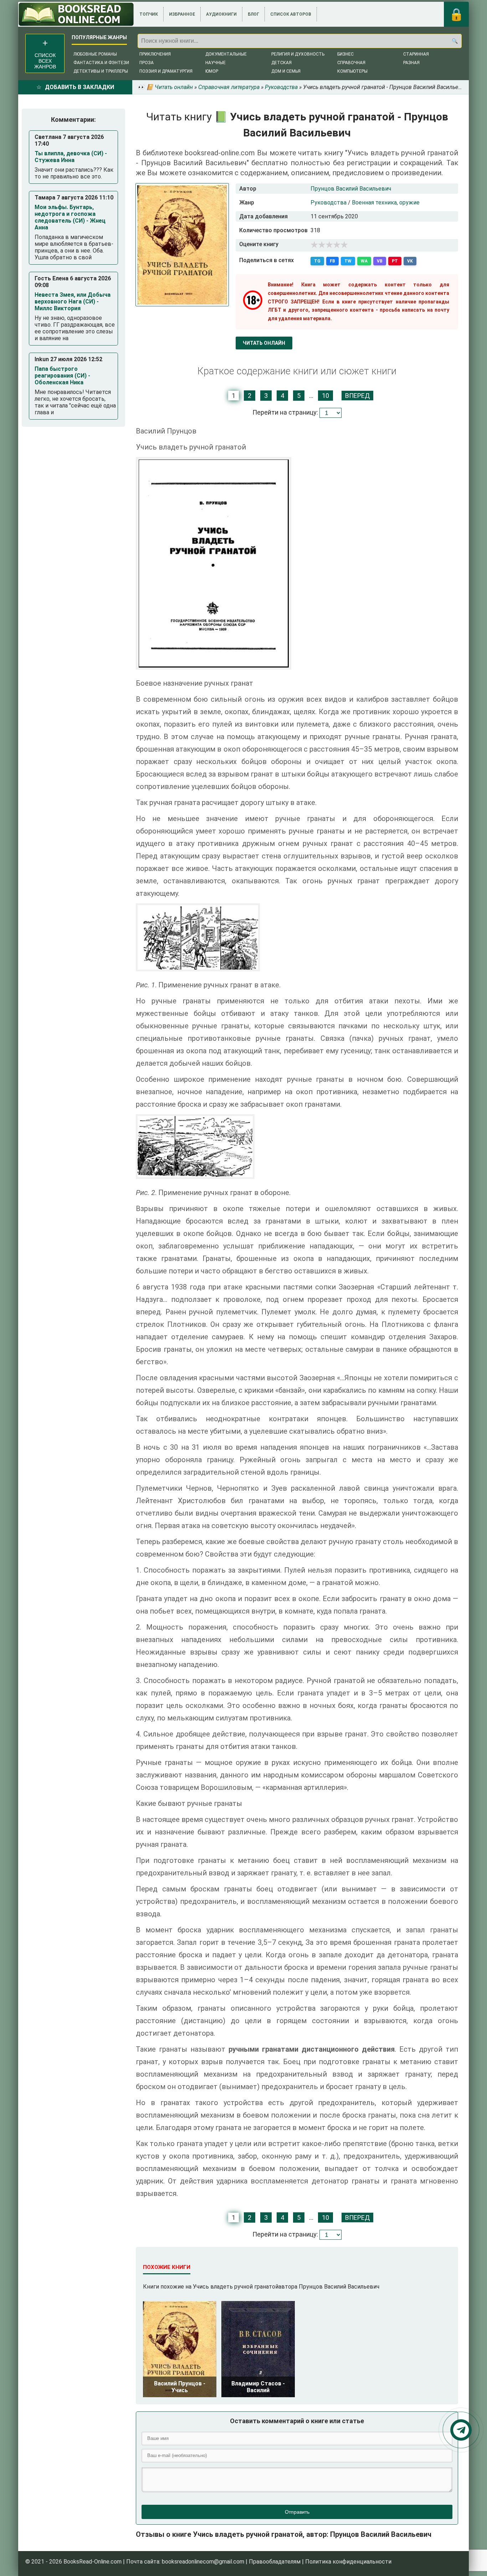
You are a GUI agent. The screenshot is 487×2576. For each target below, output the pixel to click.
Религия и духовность (298, 54)
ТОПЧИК (149, 14)
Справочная (351, 63)
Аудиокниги (221, 14)
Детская (281, 63)
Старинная (416, 54)
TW (348, 261)
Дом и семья (286, 71)
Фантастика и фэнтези (101, 63)
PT (395, 261)
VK (410, 261)
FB (332, 261)
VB (380, 261)
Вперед (357, 396)
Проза (147, 63)
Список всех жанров (45, 61)
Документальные (226, 54)
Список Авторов (291, 14)
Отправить (297, 2512)
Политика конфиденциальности (348, 2562)
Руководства (329, 202)
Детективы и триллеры (101, 71)
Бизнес (345, 54)
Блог (253, 14)
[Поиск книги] (455, 41)
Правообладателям (275, 2562)
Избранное (182, 14)
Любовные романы (95, 54)
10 (325, 396)
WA (364, 261)
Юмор (212, 71)
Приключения (155, 54)
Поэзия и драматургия (166, 71)
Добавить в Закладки (80, 87)
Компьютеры (352, 71)
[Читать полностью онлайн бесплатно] (76, 14)
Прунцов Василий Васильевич (351, 189)
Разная (411, 63)
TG (317, 261)
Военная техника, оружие (386, 202)
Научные (216, 63)
